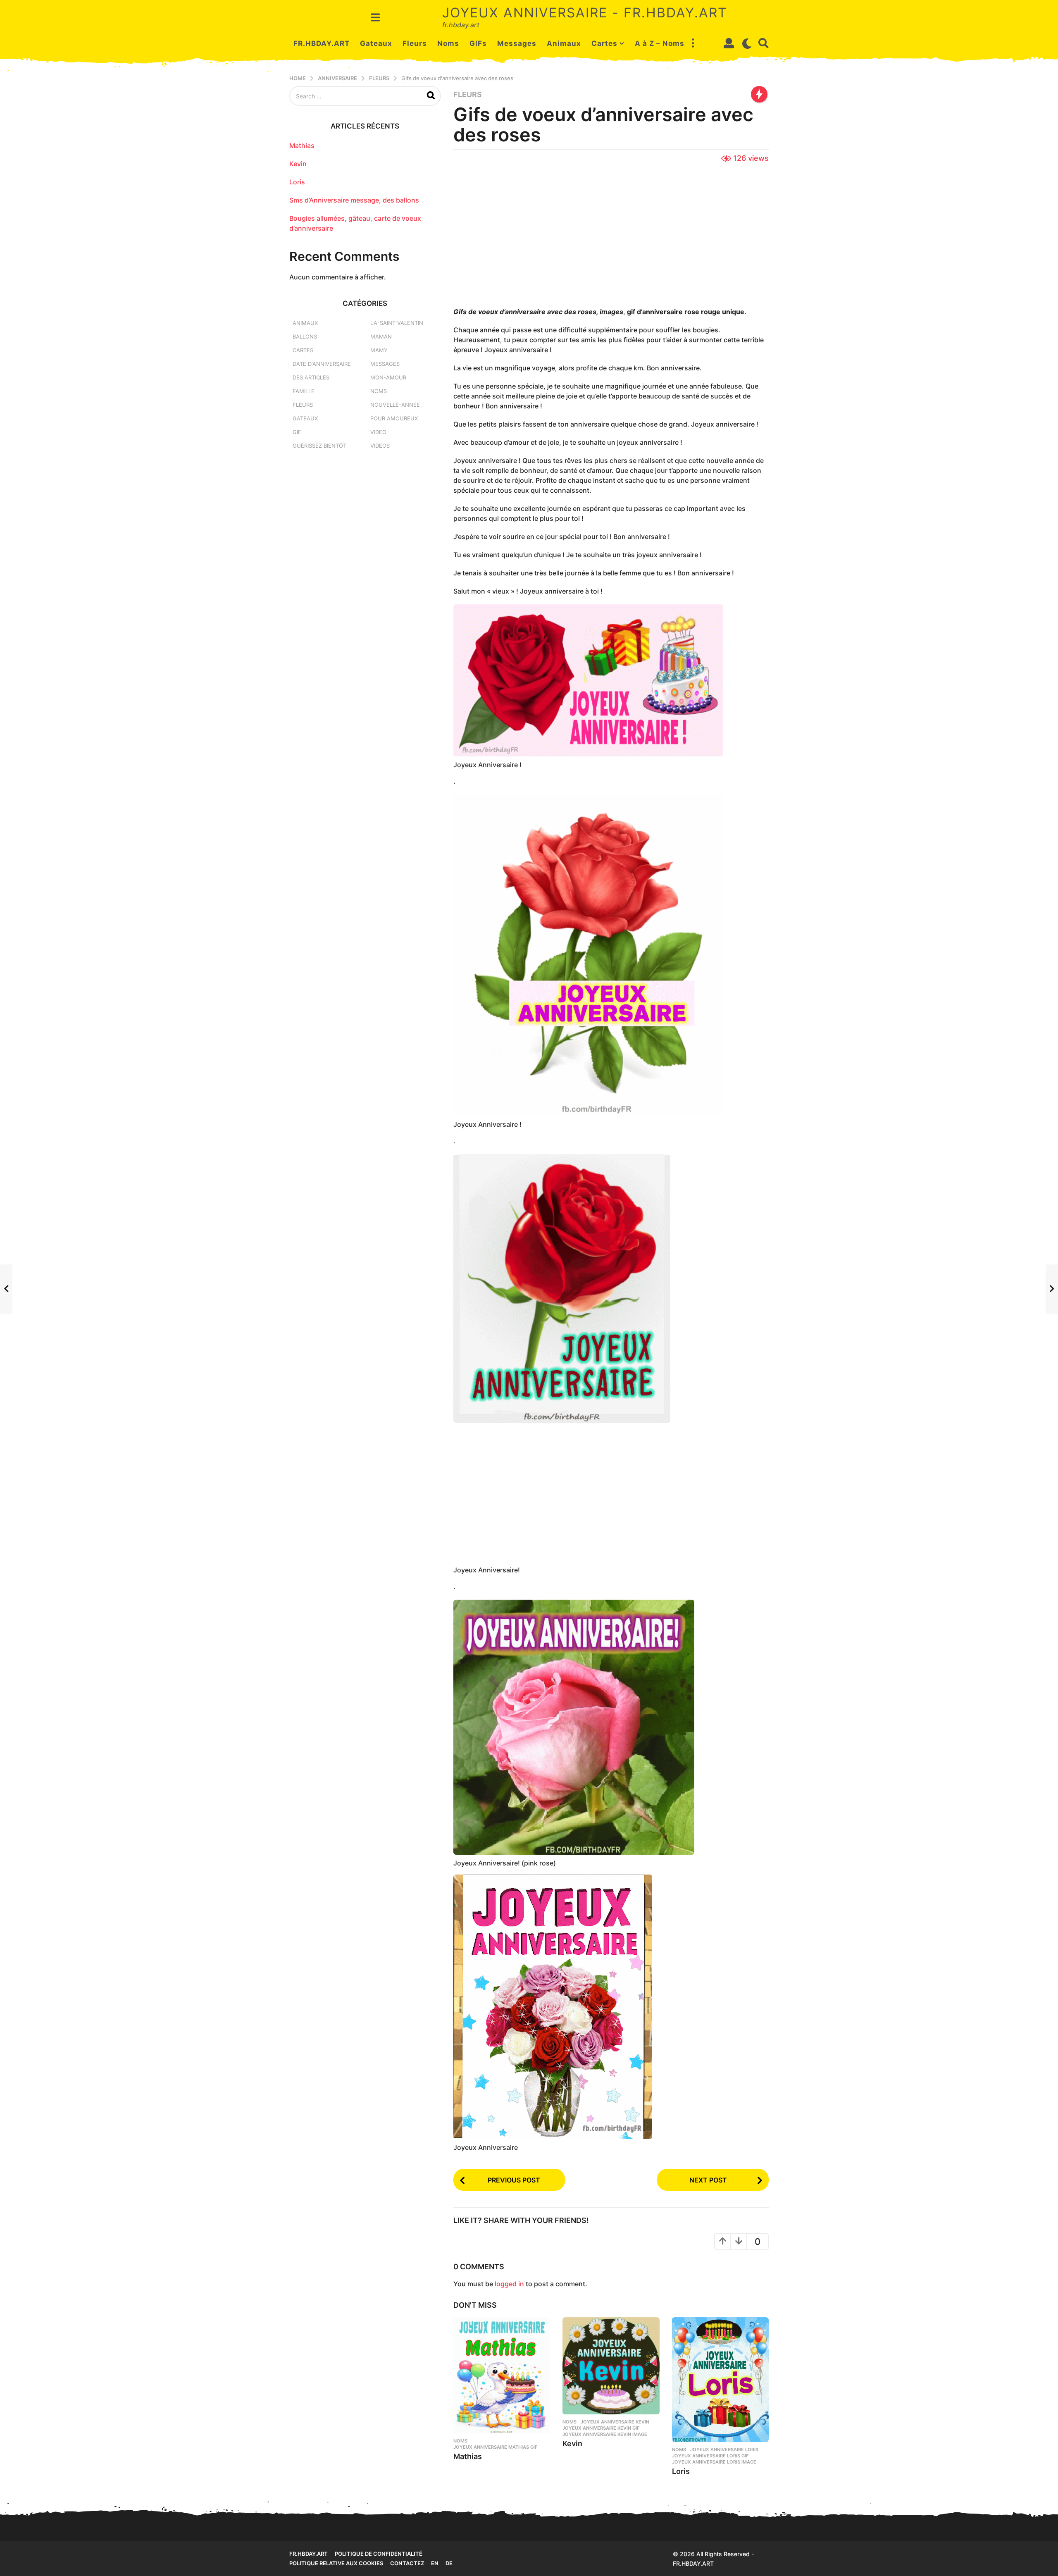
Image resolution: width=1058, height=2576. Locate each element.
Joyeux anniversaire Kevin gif (601, 2428)
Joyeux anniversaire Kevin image (605, 2434)
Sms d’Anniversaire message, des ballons (354, 200)
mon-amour (388, 377)
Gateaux (376, 43)
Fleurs (415, 43)
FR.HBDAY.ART (322, 43)
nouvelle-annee (395, 405)
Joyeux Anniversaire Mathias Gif (495, 2447)
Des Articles (311, 377)
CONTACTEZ (407, 2563)
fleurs (468, 95)
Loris (681, 2471)
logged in (509, 2284)
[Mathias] (502, 2375)
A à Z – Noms (660, 43)
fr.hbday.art (309, 2554)
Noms (448, 43)
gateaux (305, 418)
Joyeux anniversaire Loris (724, 2450)
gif (297, 432)
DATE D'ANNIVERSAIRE (322, 364)
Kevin (572, 2444)
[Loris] (720, 2379)
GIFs (478, 43)
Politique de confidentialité (379, 2554)
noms (460, 2441)
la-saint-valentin (397, 323)
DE (449, 2563)
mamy (379, 350)
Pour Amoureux (394, 418)
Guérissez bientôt (319, 446)
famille (304, 391)
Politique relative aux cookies (336, 2563)
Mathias (468, 2456)
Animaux (564, 43)
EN (435, 2563)
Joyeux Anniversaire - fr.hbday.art (585, 13)
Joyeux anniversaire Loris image (714, 2462)
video (378, 432)
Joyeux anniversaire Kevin (615, 2422)
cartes (303, 350)
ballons (305, 336)
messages (385, 364)
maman (381, 336)
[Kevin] (611, 2366)
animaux (305, 323)
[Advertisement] (611, 236)
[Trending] (759, 94)
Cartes (604, 43)
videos (380, 446)
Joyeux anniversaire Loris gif (710, 2456)
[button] (375, 17)
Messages (517, 43)
